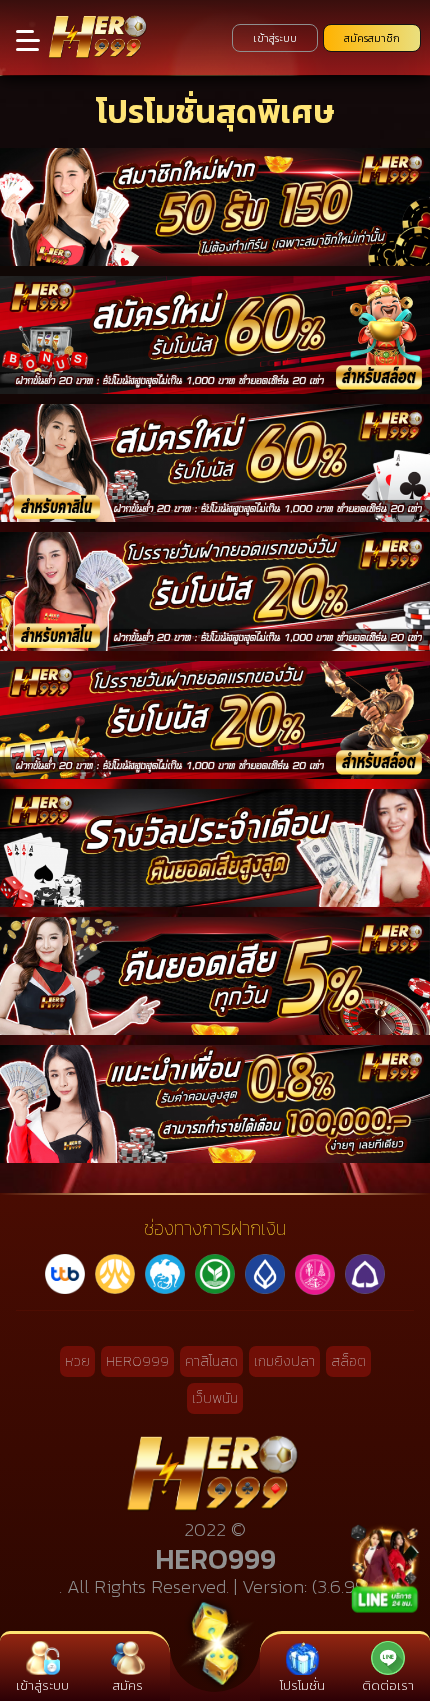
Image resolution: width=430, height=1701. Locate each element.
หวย (77, 1361)
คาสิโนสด (211, 1361)
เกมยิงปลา (284, 1361)
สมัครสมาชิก (372, 38)
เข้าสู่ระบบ (275, 38)
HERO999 (137, 1361)
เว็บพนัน (215, 1398)
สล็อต (348, 1361)
